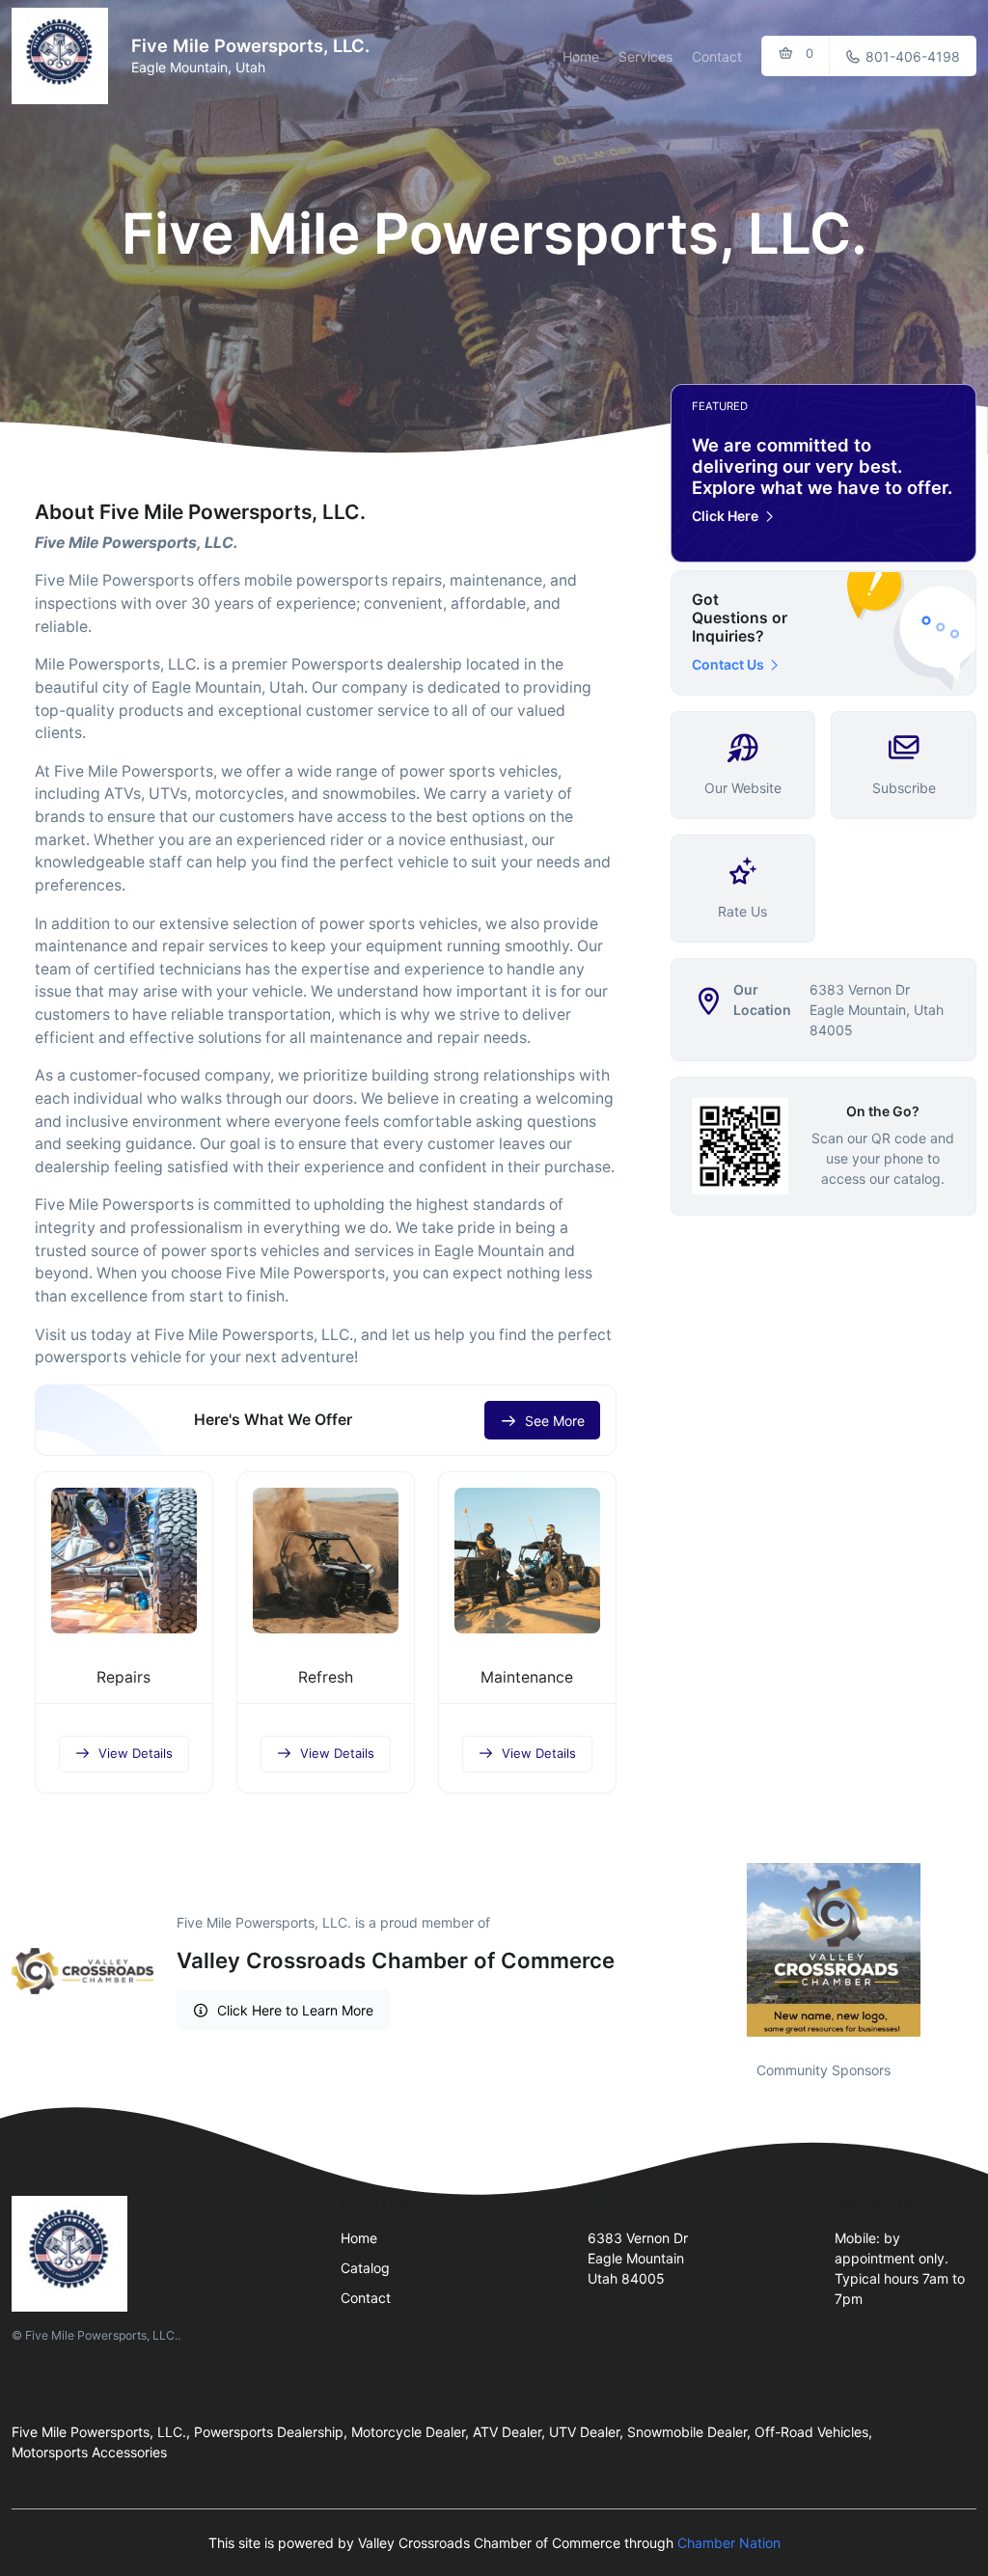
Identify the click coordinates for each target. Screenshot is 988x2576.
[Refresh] (326, 1561)
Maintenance (527, 1677)
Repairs (123, 1677)
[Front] (64, 56)
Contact (717, 56)
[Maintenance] (527, 1561)
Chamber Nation (729, 2543)
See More (555, 1421)
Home (581, 56)
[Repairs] (124, 1561)
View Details (136, 1753)
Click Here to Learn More (295, 2010)
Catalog (365, 2268)
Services (645, 56)
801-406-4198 (911, 56)
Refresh (326, 1677)
